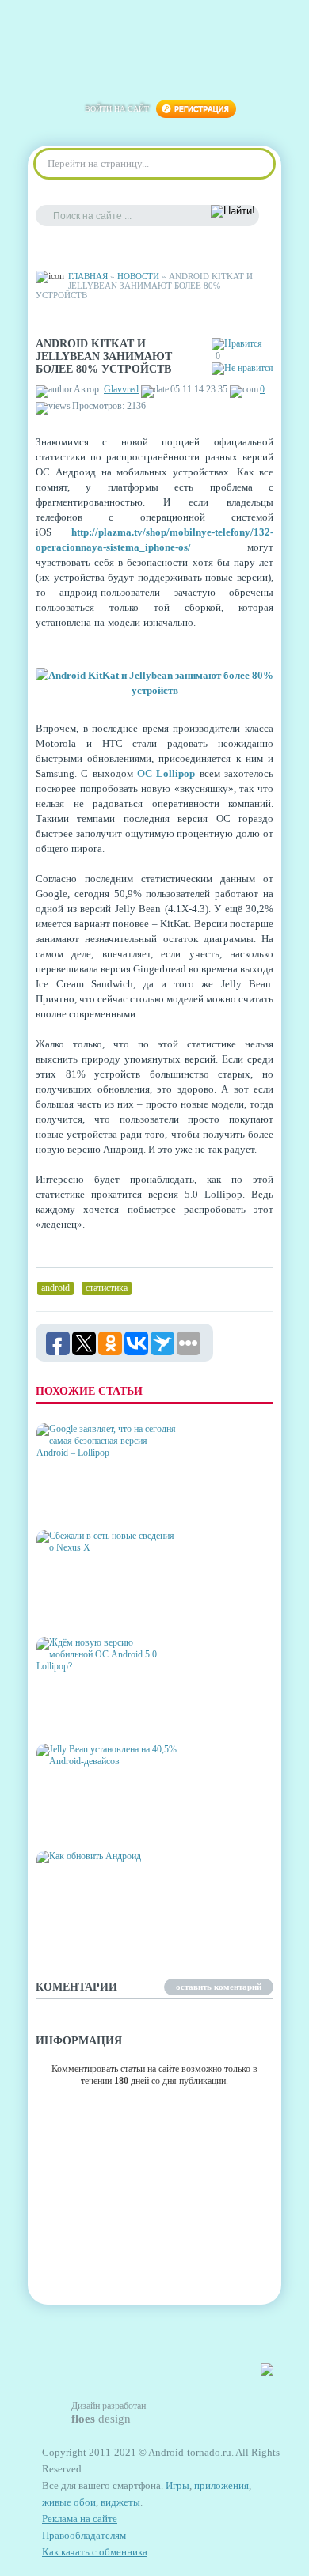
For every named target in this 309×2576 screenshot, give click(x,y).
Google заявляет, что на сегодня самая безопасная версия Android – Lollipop (103, 1487)
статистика (107, 1288)
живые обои (69, 2502)
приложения (221, 2485)
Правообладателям (84, 2535)
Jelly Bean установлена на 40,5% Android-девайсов (102, 1814)
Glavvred (121, 389)
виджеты (120, 2502)
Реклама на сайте (80, 2519)
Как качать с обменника (95, 2552)
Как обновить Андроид (99, 1933)
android (55, 1288)
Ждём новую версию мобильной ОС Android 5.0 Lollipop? (105, 1707)
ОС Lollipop (166, 773)
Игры (177, 2485)
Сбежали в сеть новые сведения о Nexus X (99, 1606)
